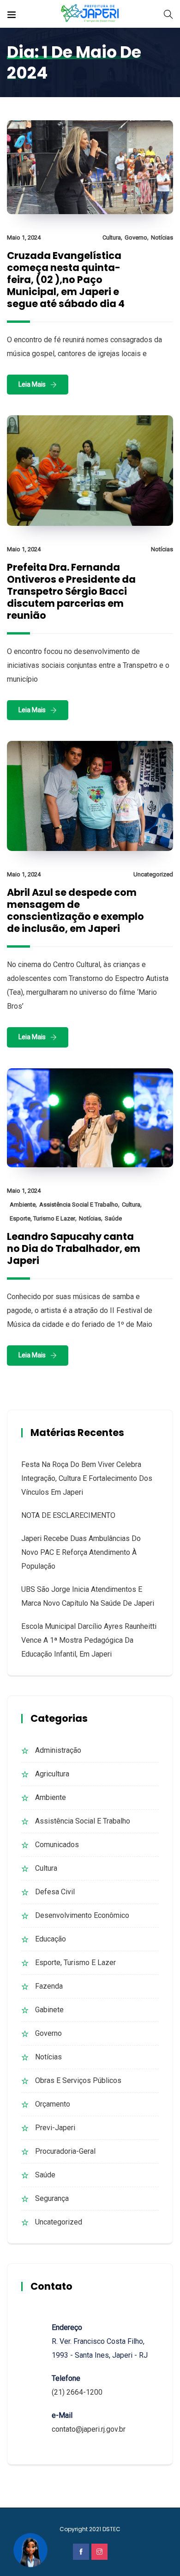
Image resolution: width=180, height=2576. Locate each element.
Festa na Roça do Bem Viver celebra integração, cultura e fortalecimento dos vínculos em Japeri (87, 1478)
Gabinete (49, 2010)
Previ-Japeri (55, 2128)
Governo (136, 237)
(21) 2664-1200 (77, 2392)
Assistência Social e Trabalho (79, 1205)
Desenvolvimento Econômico (82, 1915)
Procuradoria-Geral (65, 2151)
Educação (51, 1939)
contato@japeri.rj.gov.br (89, 2429)
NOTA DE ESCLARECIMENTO (68, 1515)
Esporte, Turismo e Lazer (42, 1218)
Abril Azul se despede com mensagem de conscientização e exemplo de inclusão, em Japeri (75, 910)
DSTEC (111, 2529)
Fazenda (49, 1986)
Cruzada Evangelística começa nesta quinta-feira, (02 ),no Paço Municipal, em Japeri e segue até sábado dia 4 (66, 280)
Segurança (52, 2198)
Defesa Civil (55, 1892)
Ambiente (23, 1205)
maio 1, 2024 (24, 237)
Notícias (162, 237)
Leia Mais (32, 384)
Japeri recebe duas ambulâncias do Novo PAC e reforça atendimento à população (81, 1552)
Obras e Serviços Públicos (78, 2080)
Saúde (113, 1218)
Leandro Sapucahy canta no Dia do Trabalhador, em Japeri (74, 1248)
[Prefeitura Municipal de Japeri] (90, 14)
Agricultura (52, 1774)
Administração (58, 1750)
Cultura (112, 237)
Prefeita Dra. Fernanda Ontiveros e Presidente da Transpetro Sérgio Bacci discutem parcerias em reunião (71, 591)
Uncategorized (153, 874)
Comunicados (57, 1845)
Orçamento (53, 2104)
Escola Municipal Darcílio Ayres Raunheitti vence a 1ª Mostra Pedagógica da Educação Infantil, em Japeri (89, 1640)
